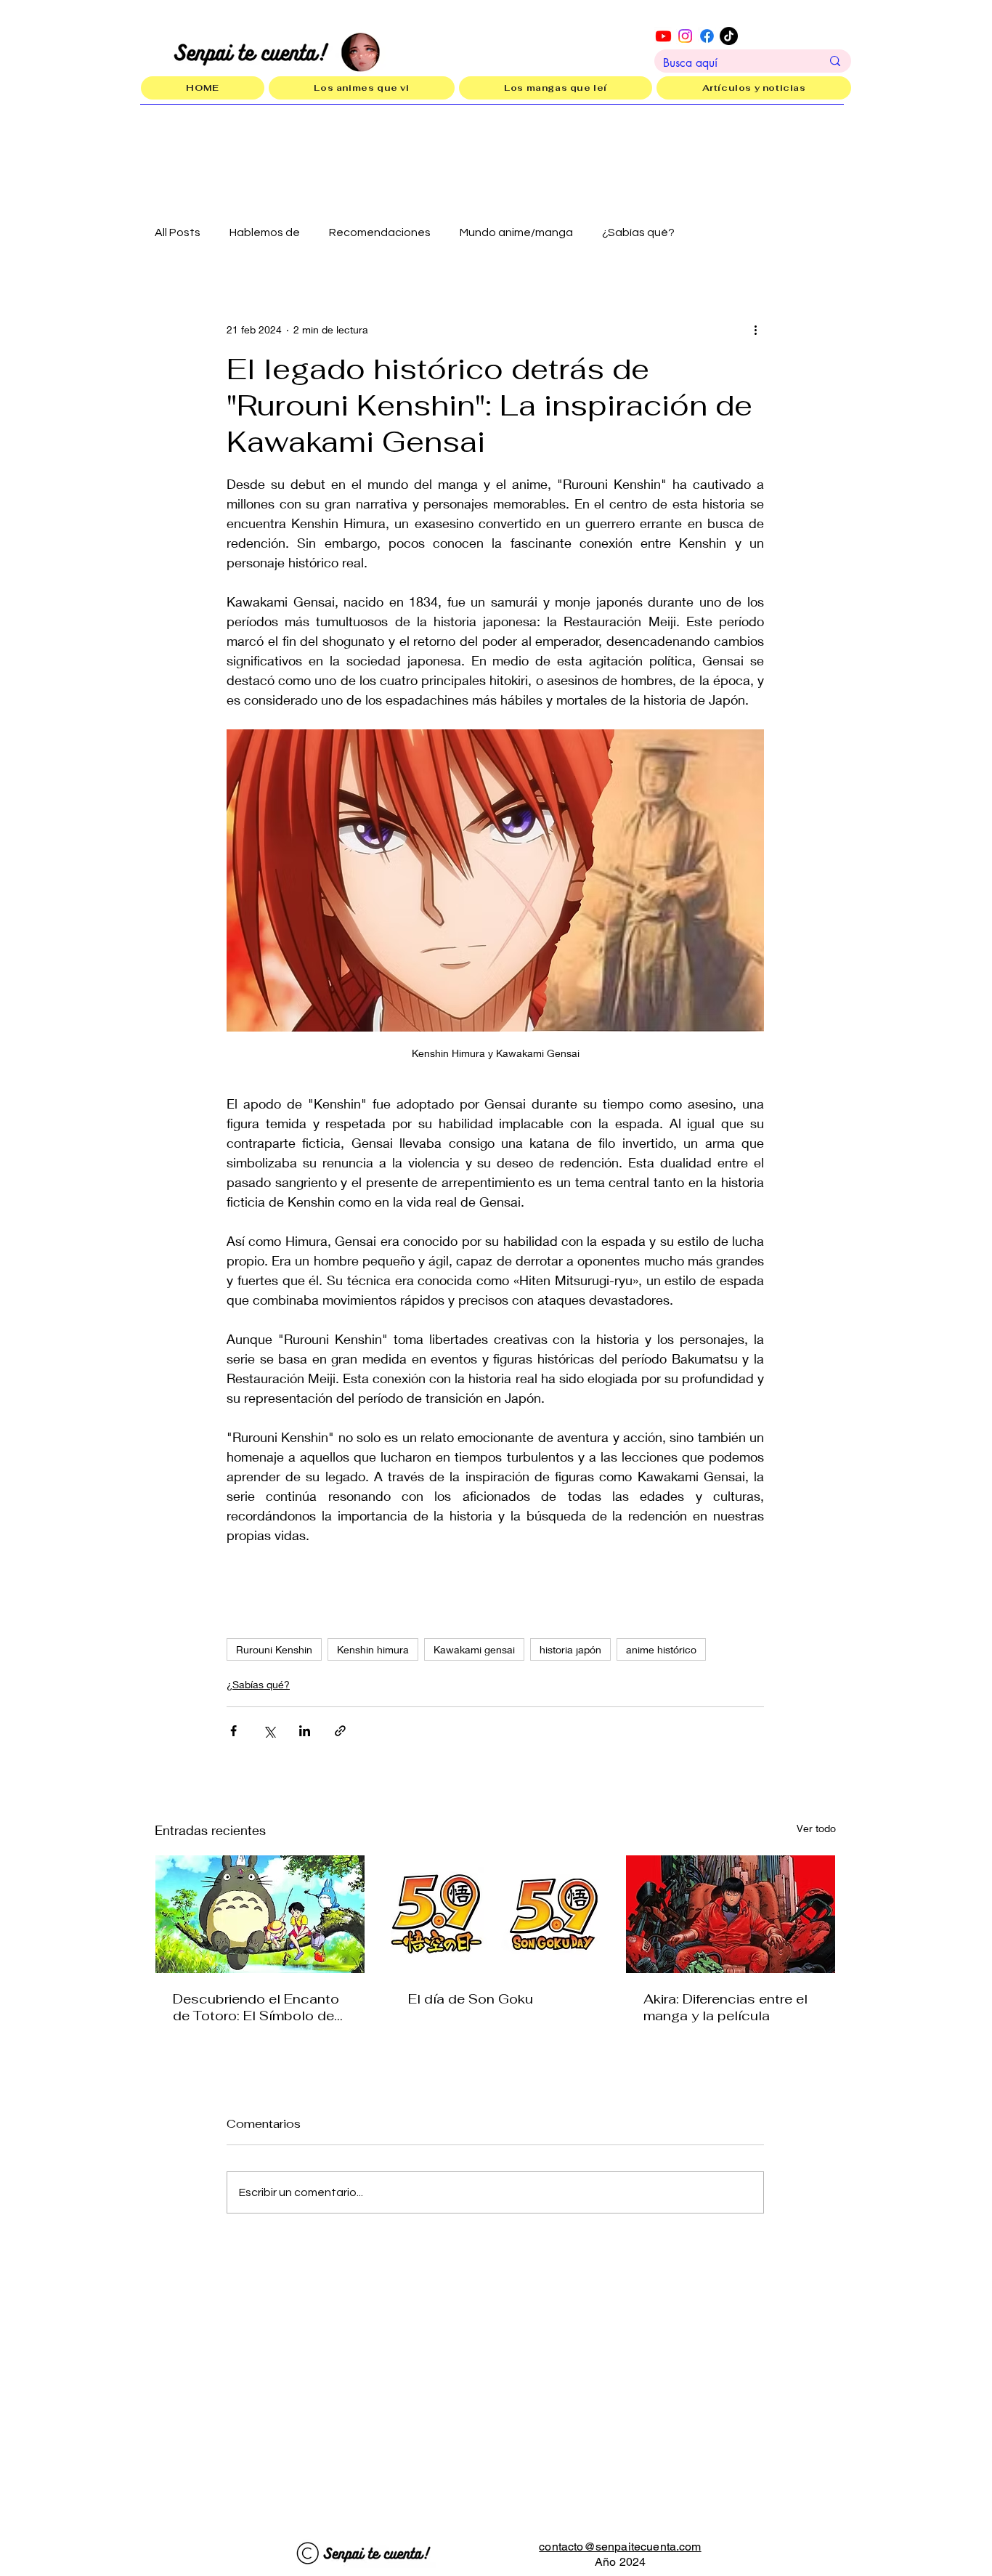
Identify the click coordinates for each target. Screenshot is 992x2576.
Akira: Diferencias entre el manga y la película (725, 2007)
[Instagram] (685, 36)
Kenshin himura (373, 1649)
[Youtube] (663, 36)
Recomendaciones (380, 232)
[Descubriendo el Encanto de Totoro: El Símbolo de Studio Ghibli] (260, 1914)
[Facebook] (707, 36)
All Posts (178, 232)
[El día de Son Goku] (495, 1914)
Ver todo (816, 1828)
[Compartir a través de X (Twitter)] (269, 1731)
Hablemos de (265, 232)
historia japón (570, 1649)
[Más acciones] (755, 329)
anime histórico (661, 1649)
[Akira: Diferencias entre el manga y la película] (731, 1914)
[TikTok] (729, 36)
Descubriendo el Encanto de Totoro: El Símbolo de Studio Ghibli (256, 2007)
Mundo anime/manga (516, 232)
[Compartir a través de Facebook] (233, 1731)
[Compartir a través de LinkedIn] (305, 1731)
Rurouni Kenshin (274, 1649)
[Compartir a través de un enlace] (340, 1731)
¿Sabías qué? (638, 232)
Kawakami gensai (474, 1649)
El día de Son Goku (471, 1999)
